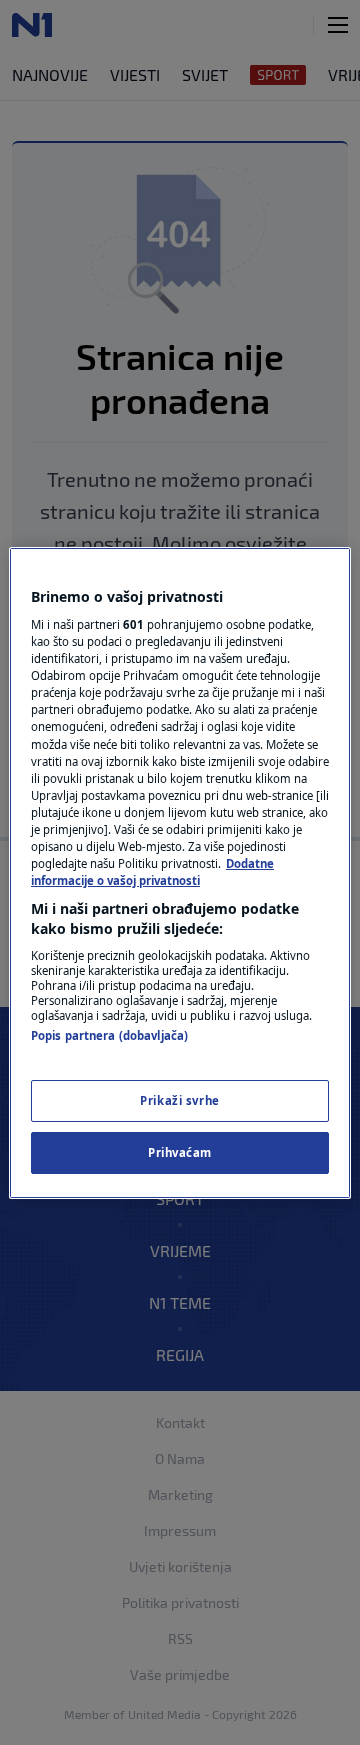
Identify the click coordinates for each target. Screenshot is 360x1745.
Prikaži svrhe (179, 1100)
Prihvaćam (180, 1152)
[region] (180, 873)
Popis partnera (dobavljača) (109, 1035)
